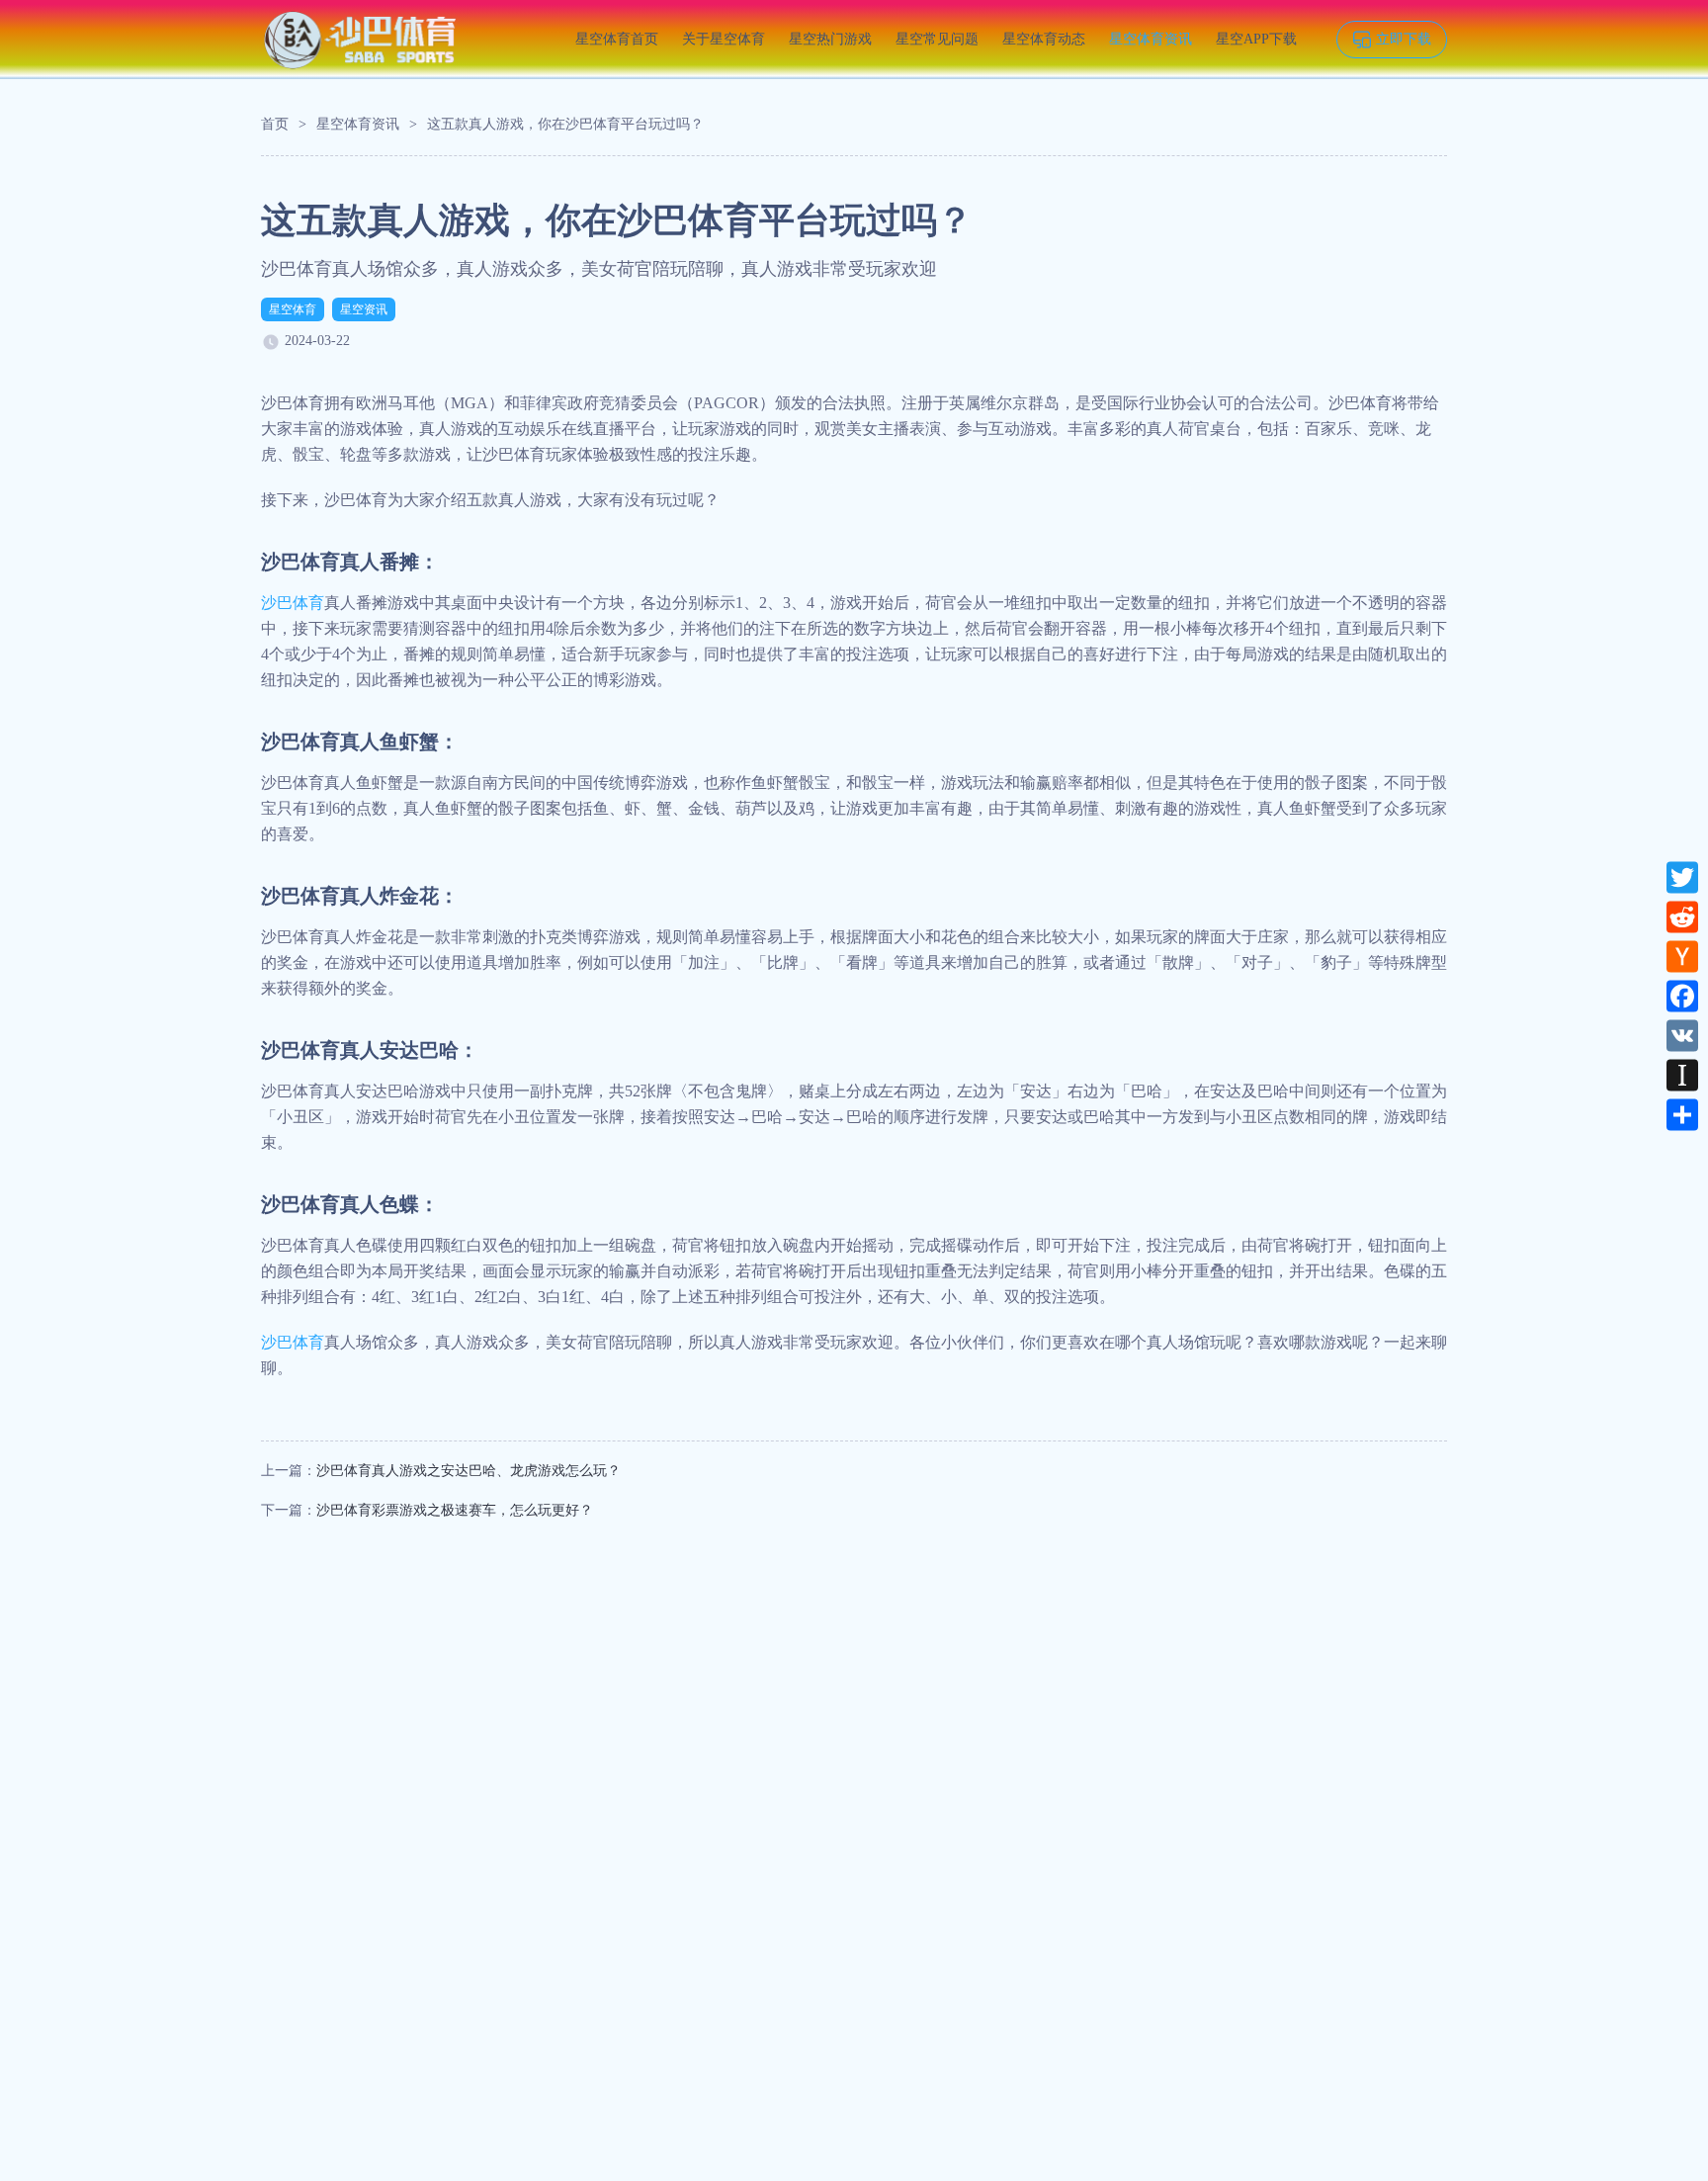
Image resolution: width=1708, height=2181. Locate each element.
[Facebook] (1682, 996)
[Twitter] (1682, 877)
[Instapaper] (1682, 1075)
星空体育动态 (1044, 39)
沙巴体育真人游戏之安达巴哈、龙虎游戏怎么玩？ (469, 1471)
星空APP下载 (1256, 39)
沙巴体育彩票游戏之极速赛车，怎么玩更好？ (455, 1510)
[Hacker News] (1682, 956)
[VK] (1682, 1035)
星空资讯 (364, 309)
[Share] (1682, 1114)
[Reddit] (1682, 916)
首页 (275, 124)
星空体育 (293, 309)
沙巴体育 (293, 603)
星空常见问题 (937, 39)
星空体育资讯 (1151, 39)
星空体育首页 (617, 39)
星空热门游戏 (830, 39)
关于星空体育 (724, 39)
